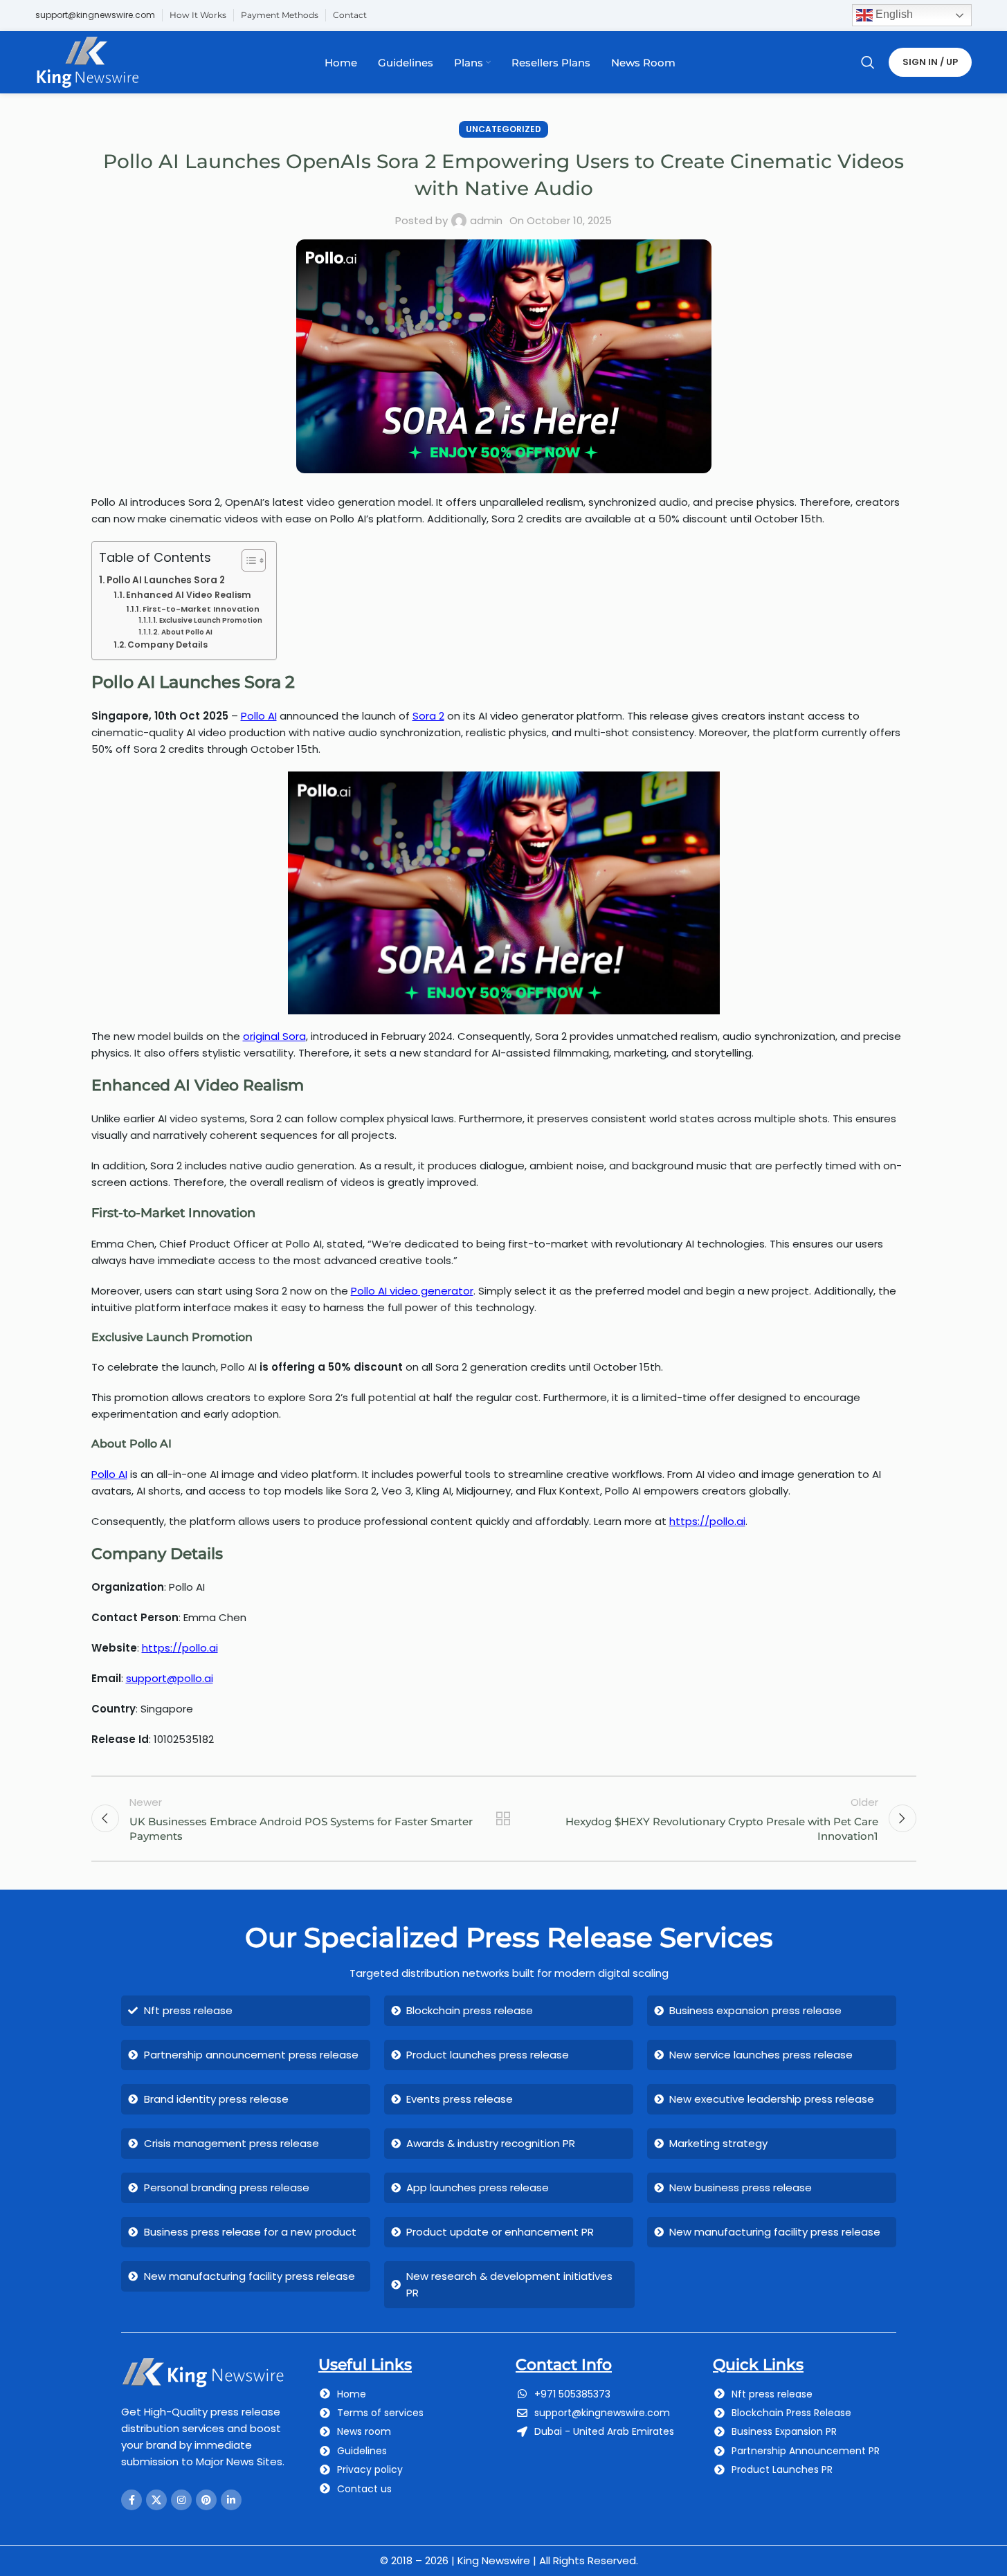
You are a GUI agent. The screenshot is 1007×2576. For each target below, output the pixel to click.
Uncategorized (503, 129)
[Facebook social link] (131, 2500)
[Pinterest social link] (206, 2500)
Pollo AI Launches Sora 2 (166, 580)
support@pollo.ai (170, 1678)
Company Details (167, 645)
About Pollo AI (187, 632)
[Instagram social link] (181, 2500)
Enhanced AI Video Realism (189, 595)
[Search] (868, 62)
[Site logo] (88, 61)
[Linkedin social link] (231, 2500)
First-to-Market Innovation (201, 609)
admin (486, 220)
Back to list (503, 1818)
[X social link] (156, 2500)
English (893, 14)
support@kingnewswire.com (95, 15)
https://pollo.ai (180, 1648)
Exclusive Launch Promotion (211, 620)
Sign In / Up (930, 62)
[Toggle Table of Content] (247, 560)
